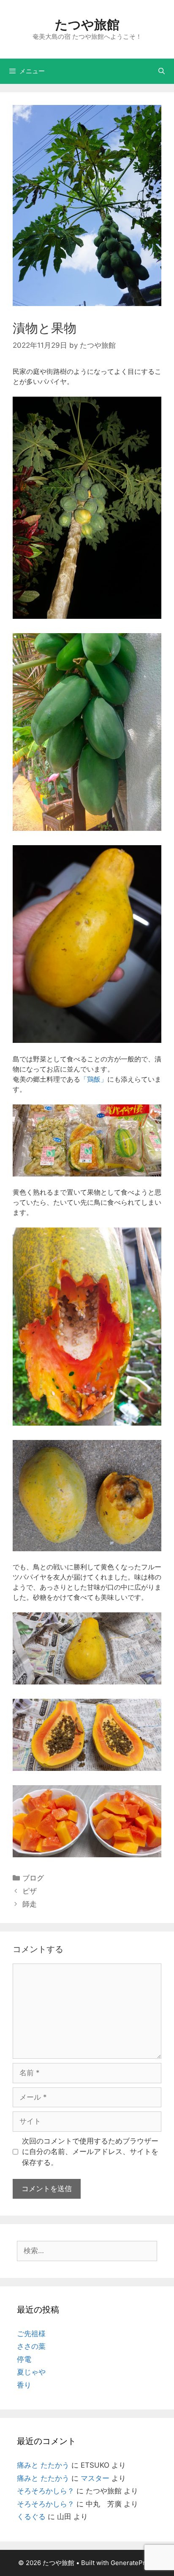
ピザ (30, 1891)
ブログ (33, 1878)
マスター (95, 2478)
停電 (24, 2359)
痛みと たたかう (43, 2465)
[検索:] (87, 2251)
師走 (30, 1904)
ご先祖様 (31, 2334)
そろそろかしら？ (46, 2491)
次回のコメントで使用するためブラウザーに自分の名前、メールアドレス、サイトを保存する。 (90, 2152)
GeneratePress (133, 2563)
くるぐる (31, 2517)
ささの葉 (31, 2346)
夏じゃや (31, 2372)
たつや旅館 (87, 24)
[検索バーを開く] (162, 71)
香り (24, 2385)
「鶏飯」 (94, 1079)
